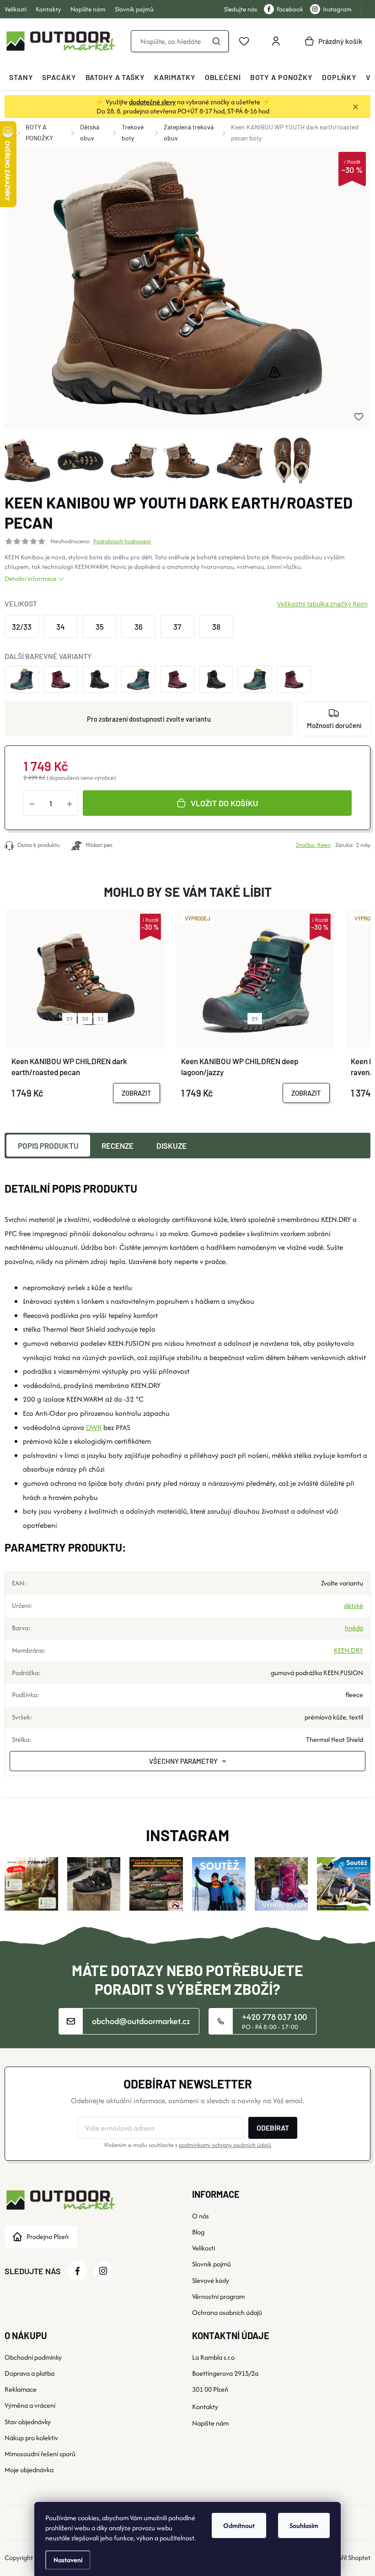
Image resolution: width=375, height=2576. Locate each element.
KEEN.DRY (348, 1650)
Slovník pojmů (134, 9)
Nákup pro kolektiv (31, 2438)
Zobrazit (137, 1093)
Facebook (290, 9)
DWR (94, 1427)
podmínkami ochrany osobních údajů (225, 2145)
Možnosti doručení (334, 725)
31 (101, 1019)
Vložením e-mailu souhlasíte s (187, 2145)
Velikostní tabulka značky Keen (322, 604)
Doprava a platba (29, 2373)
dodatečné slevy (152, 102)
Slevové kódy (211, 2280)
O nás (201, 2216)
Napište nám (88, 9)
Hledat (216, 41)
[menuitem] (21, 77)
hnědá (354, 1628)
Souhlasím (304, 2525)
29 (70, 1019)
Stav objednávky (28, 2422)
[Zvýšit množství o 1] (70, 803)
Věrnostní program (218, 2296)
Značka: (313, 845)
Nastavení (68, 2560)
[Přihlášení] (276, 41)
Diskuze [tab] (171, 1146)
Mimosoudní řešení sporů (40, 2454)
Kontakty (48, 9)
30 (85, 1019)
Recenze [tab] (118, 1146)
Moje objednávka (29, 2470)
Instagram (337, 9)
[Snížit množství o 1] (32, 803)
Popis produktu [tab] (48, 1146)
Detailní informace (30, 578)
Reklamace (21, 2389)
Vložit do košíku (224, 803)
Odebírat (273, 2128)
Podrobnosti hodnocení (122, 541)
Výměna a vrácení (30, 2405)
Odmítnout (239, 2525)
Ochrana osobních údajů (227, 2312)
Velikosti (16, 9)
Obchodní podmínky (33, 2357)
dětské (354, 1605)
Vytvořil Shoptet (348, 2557)
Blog (198, 2232)
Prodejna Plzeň (48, 2236)
